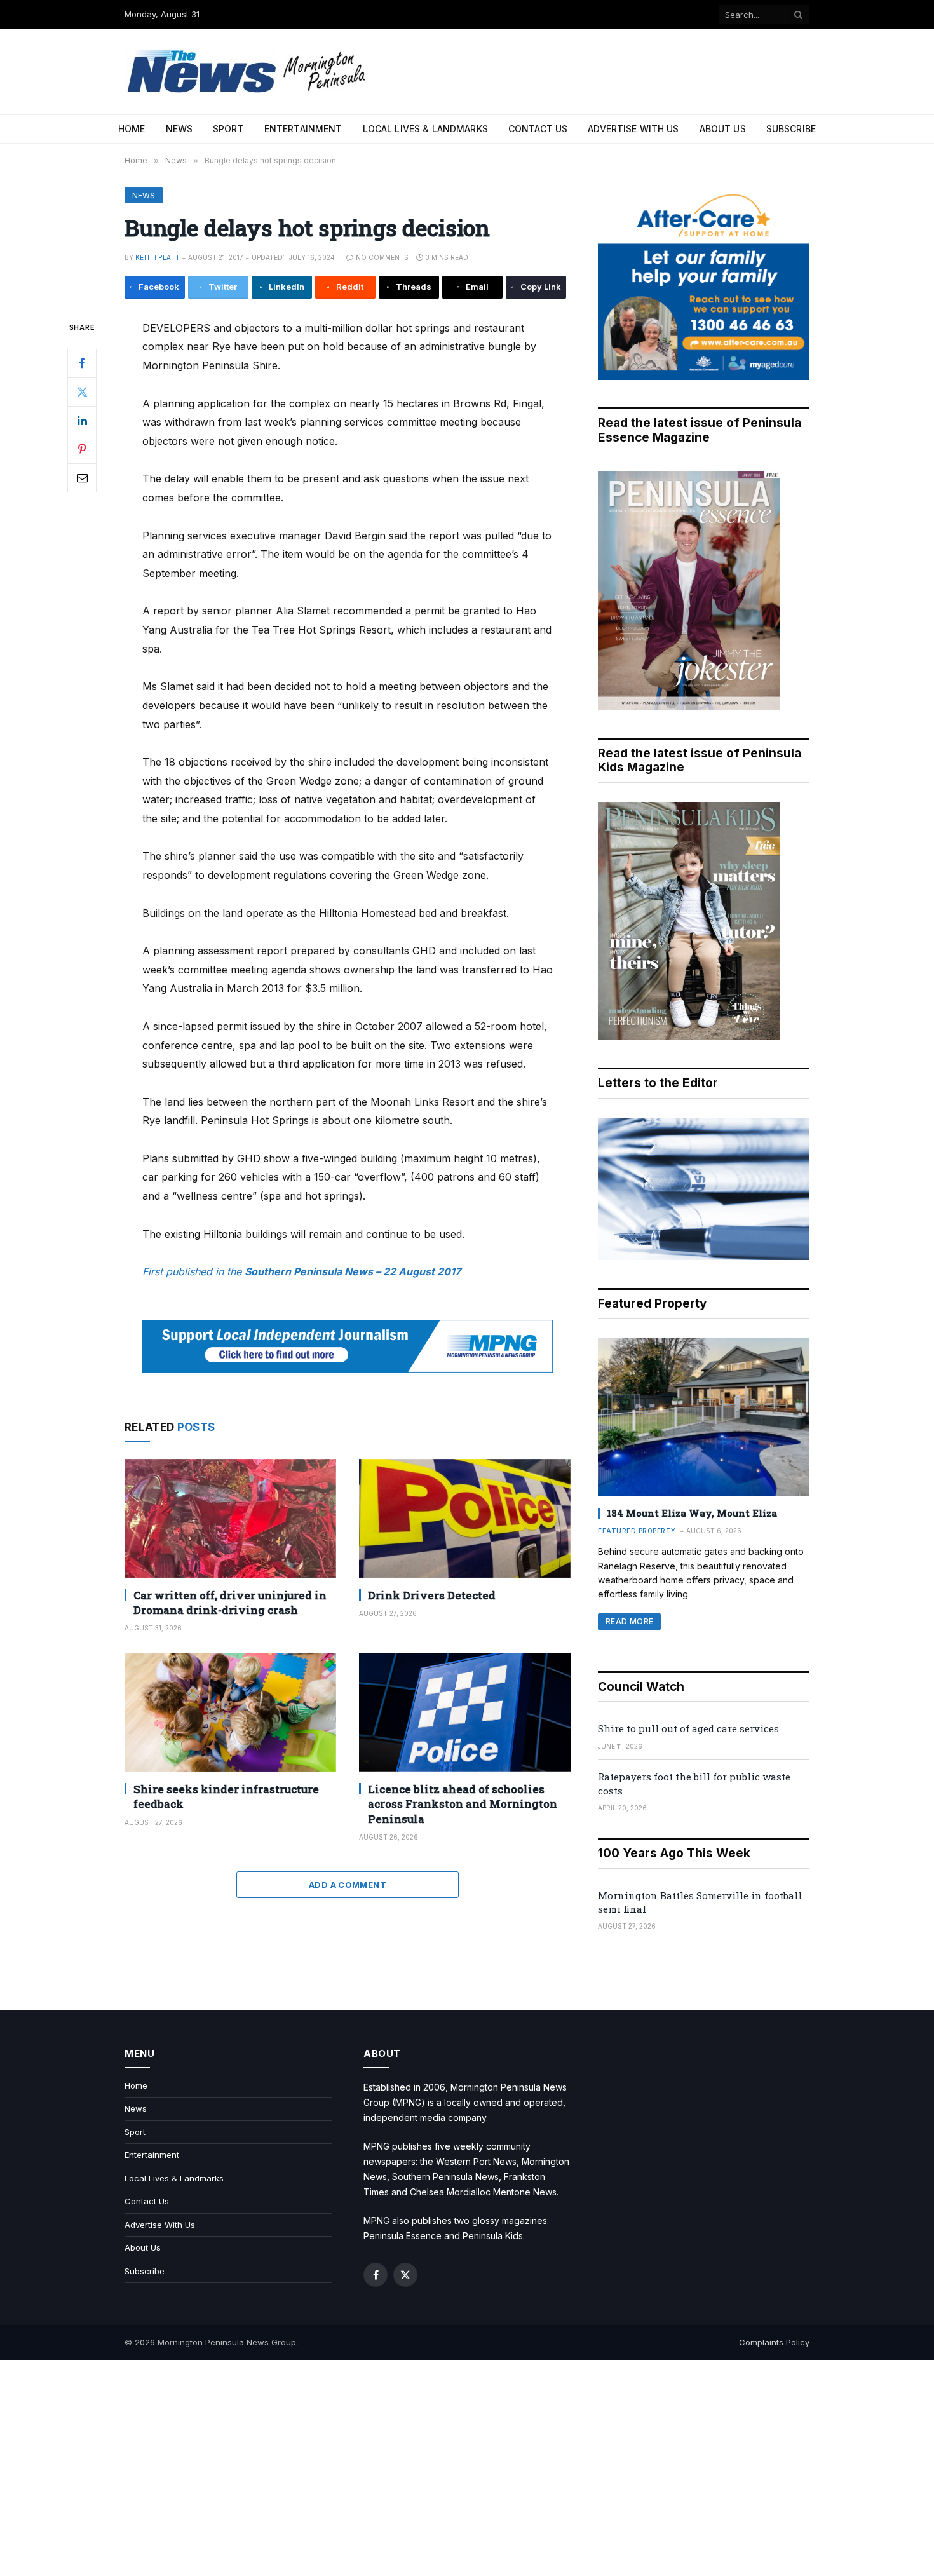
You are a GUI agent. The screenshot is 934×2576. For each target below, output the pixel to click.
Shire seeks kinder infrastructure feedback (226, 1796)
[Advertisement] (467, 2468)
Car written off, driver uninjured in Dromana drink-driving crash (230, 1603)
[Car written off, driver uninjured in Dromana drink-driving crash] (230, 1518)
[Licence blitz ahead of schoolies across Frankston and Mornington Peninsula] (465, 1712)
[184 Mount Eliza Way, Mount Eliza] (704, 1417)
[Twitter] (82, 391)
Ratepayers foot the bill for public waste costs (694, 1783)
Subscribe (791, 129)
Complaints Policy (774, 2342)
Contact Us (538, 129)
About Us (723, 129)
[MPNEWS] (248, 71)
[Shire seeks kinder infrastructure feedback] (230, 1712)
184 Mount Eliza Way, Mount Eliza (692, 1513)
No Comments (382, 257)
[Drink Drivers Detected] (465, 1518)
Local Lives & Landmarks (425, 129)
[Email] (82, 477)
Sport (228, 129)
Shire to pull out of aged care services (688, 1728)
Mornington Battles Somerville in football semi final (700, 1902)
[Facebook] (82, 363)
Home (132, 129)
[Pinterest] (82, 449)
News (179, 129)
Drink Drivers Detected (432, 1595)
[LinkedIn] (82, 420)
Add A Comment (348, 1885)
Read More (629, 1621)
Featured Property (637, 1531)
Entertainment (303, 129)
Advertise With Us (633, 129)
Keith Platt (158, 257)
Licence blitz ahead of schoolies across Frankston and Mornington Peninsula (463, 1804)
